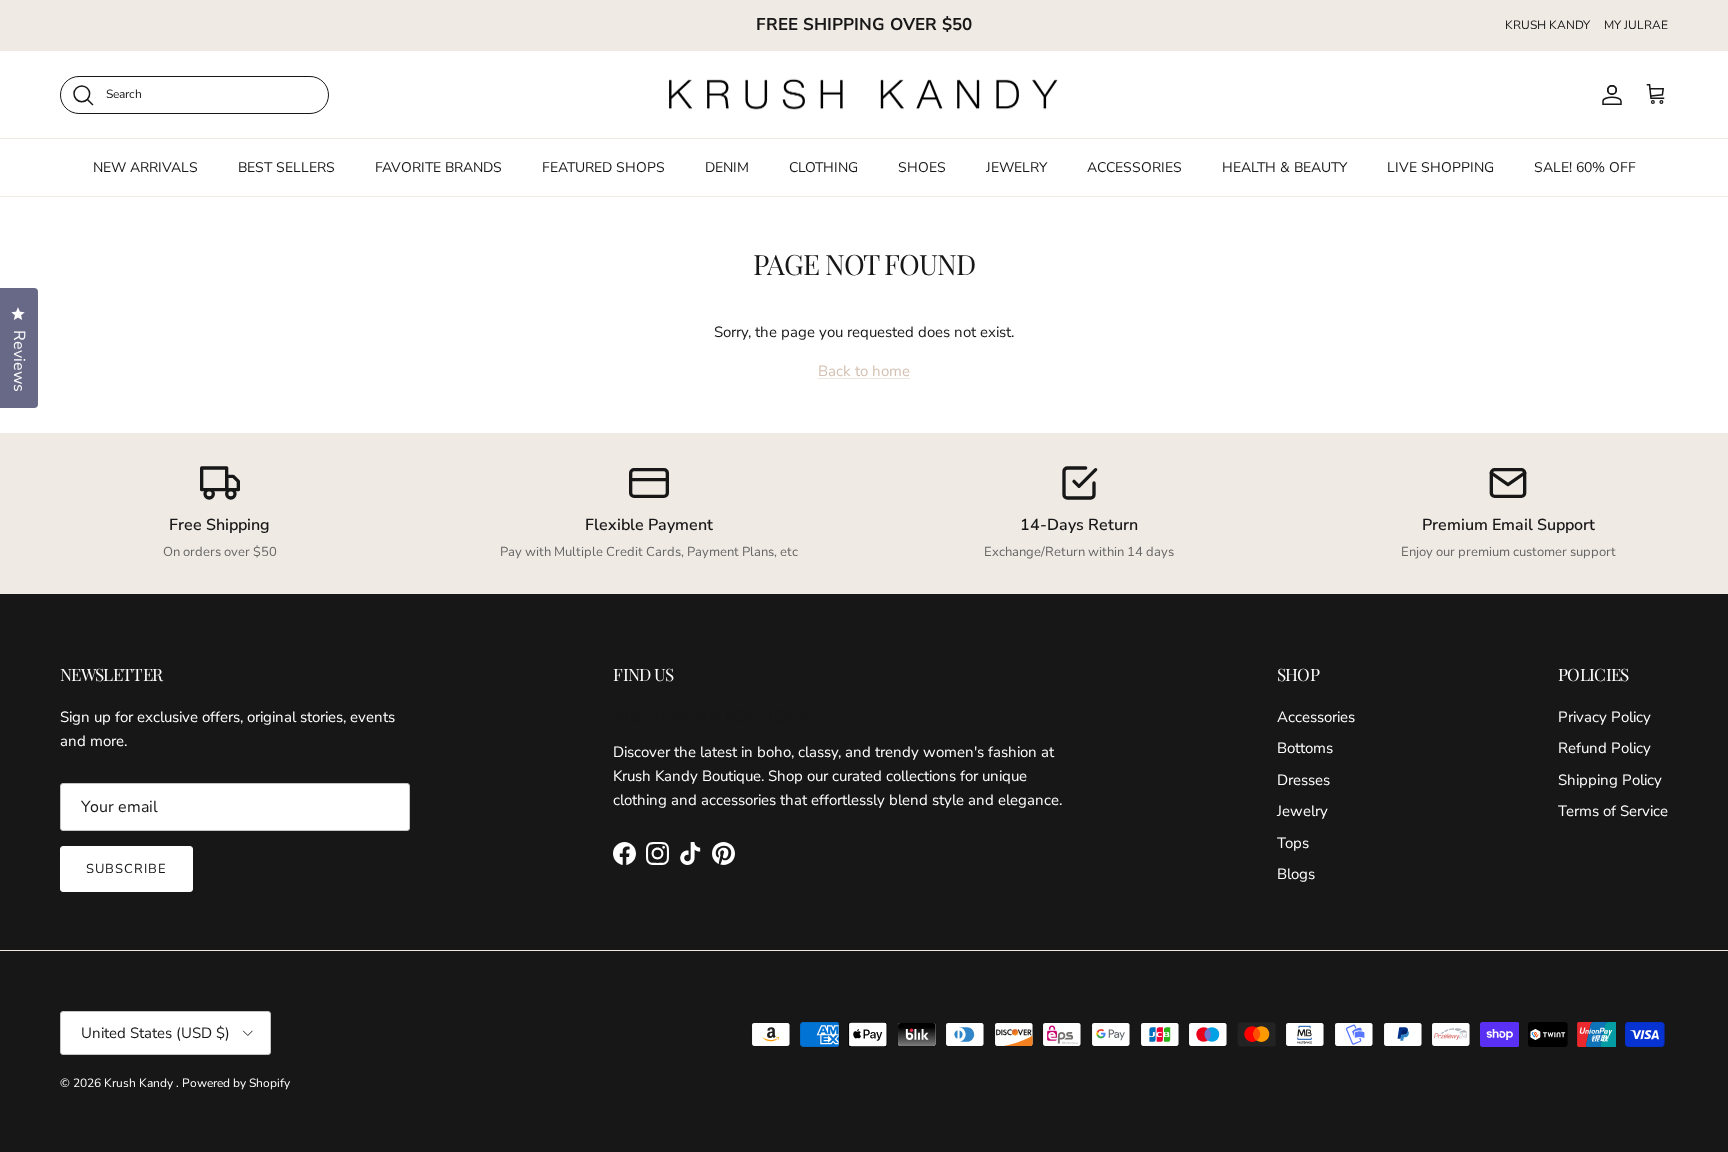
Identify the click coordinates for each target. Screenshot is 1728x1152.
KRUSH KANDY (1547, 25)
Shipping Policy (1610, 780)
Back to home (864, 371)
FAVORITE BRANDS (438, 167)
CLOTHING (823, 167)
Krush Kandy (140, 1083)
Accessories (1316, 717)
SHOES (922, 167)
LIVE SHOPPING (1440, 167)
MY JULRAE (1636, 25)
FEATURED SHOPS (603, 167)
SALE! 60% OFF (1585, 167)
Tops (1293, 843)
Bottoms (1305, 748)
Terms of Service (1613, 811)
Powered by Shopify (236, 1083)
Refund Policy (1604, 748)
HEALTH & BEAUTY (1284, 167)
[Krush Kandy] (864, 95)
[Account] (1608, 95)
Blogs (1296, 874)
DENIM (727, 167)
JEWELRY (1016, 167)
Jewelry (1302, 811)
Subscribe (126, 869)
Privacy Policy (1604, 717)
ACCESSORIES (1134, 167)
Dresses (1303, 780)
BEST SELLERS (286, 167)
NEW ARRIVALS (145, 167)
